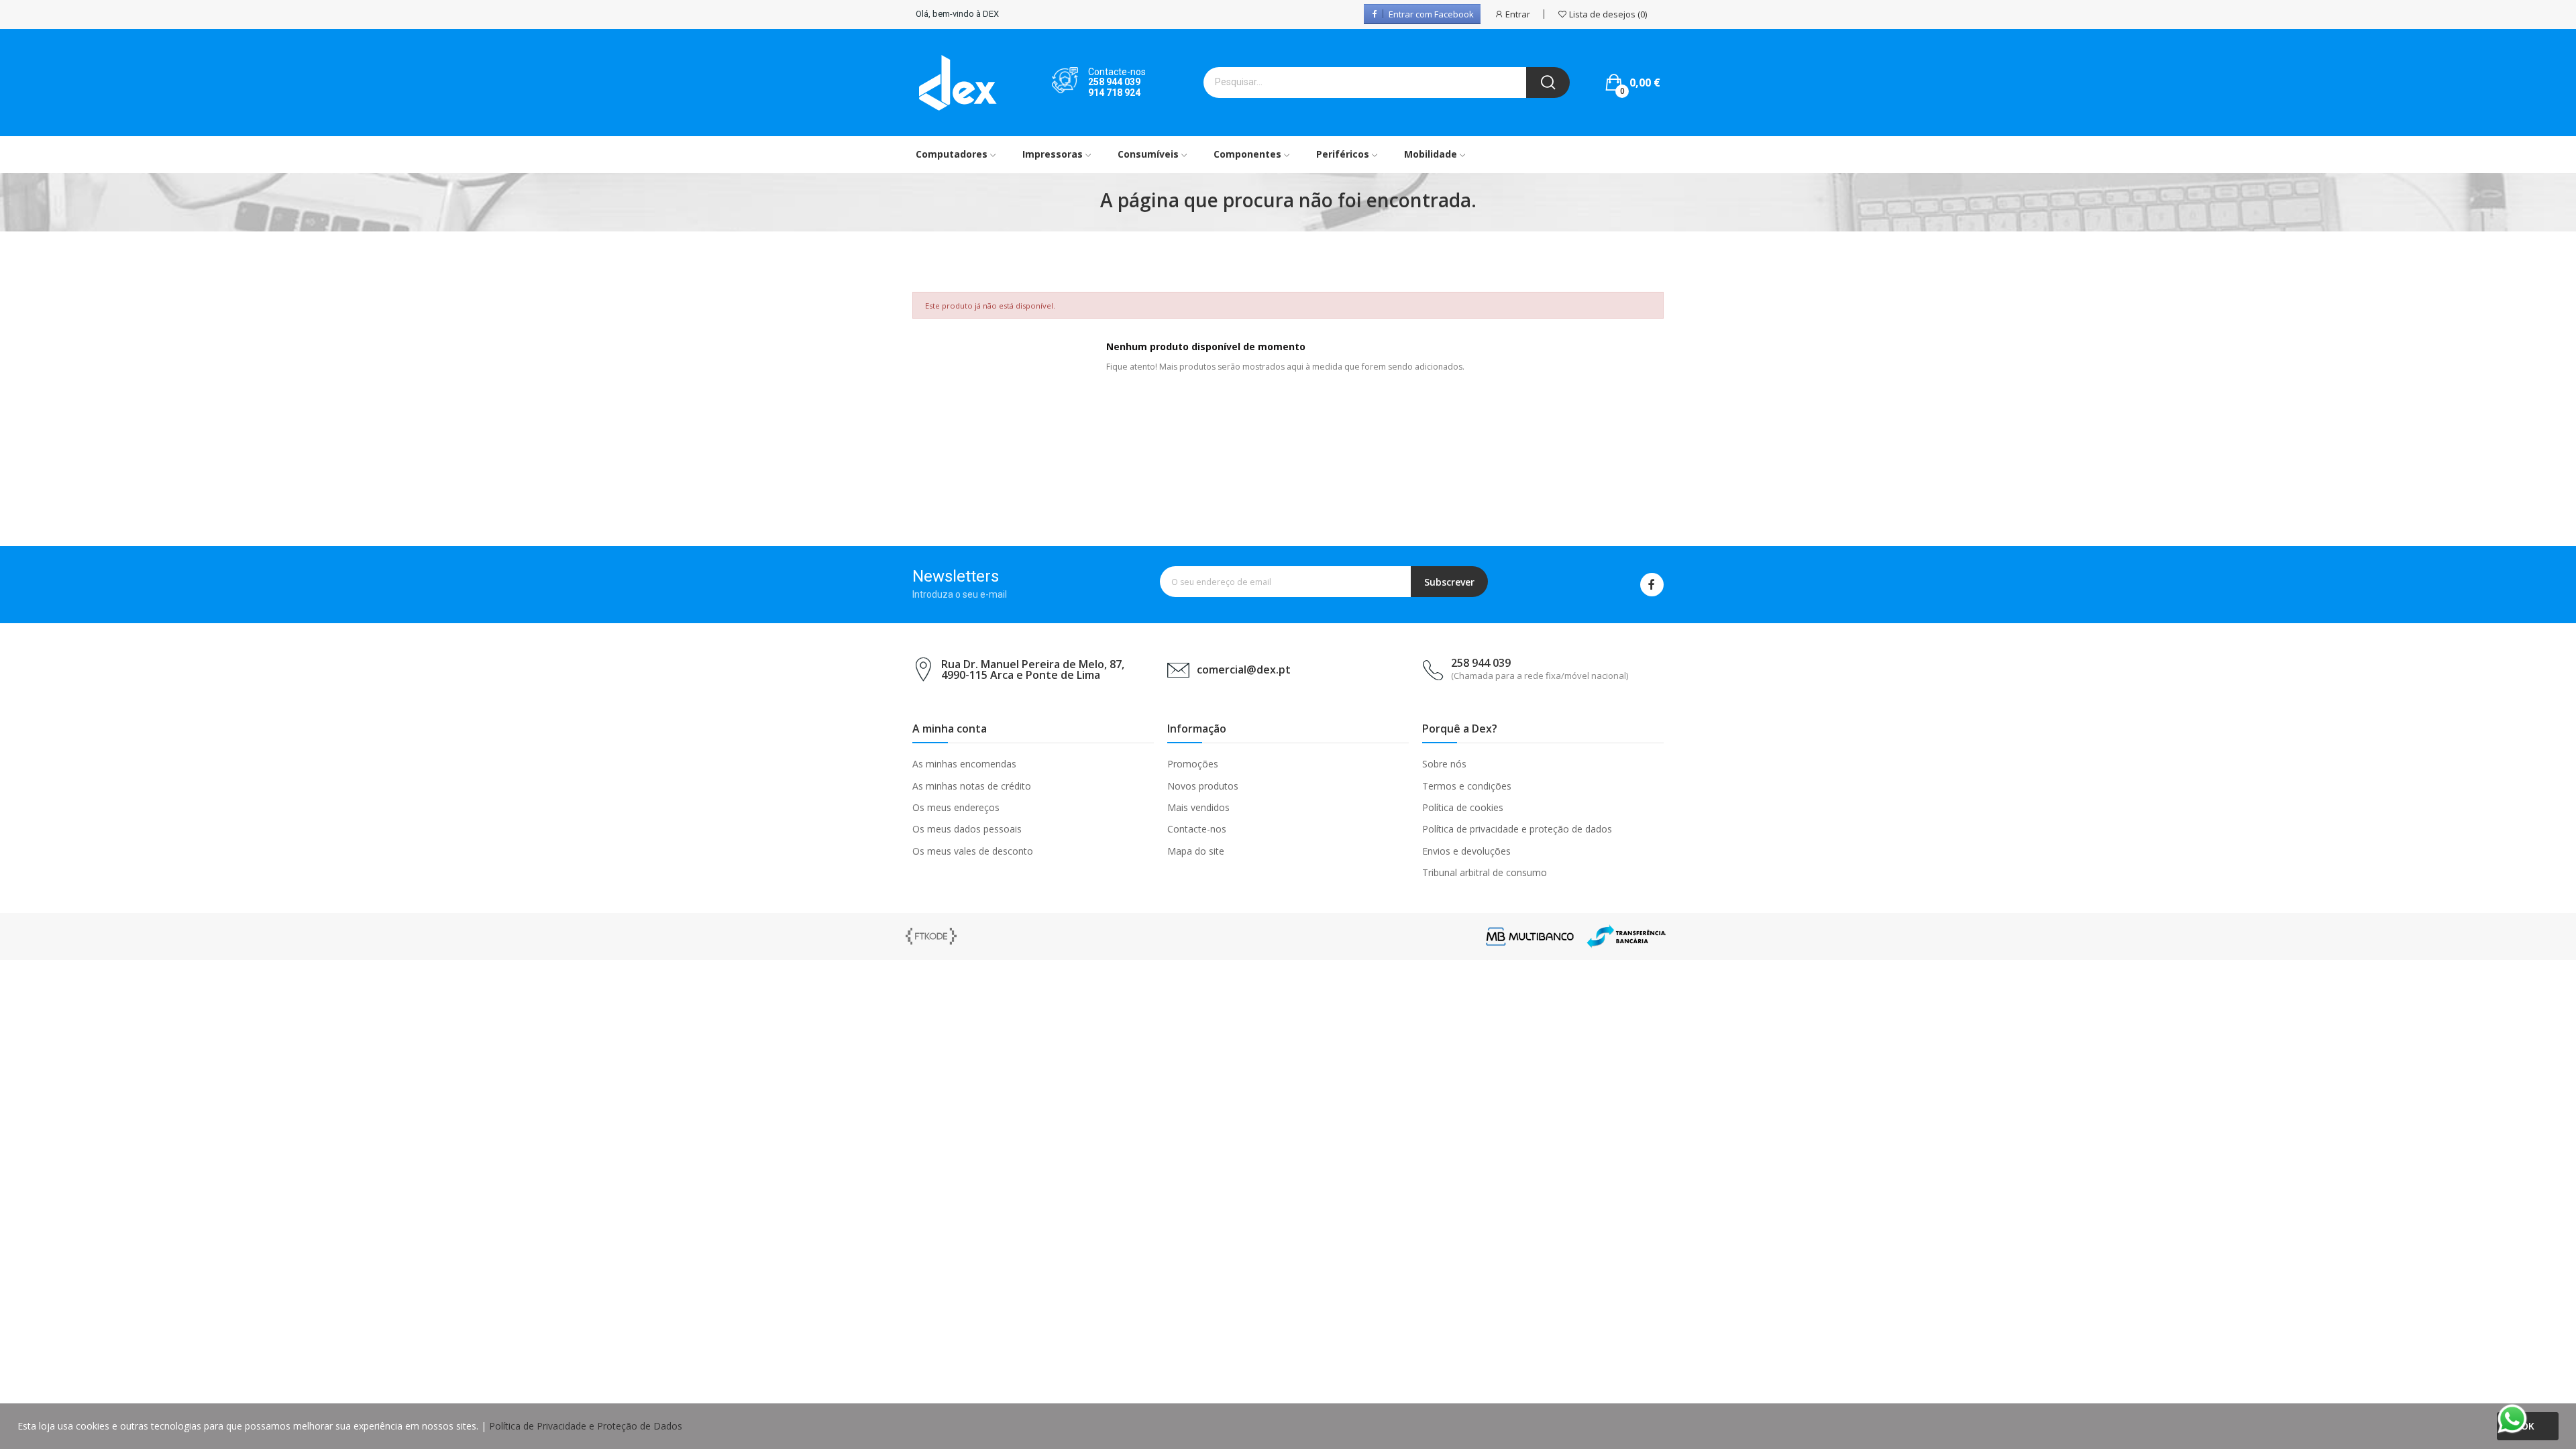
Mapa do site (1196, 851)
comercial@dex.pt (1244, 669)
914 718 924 (1114, 93)
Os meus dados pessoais (967, 829)
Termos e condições (1467, 786)
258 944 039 (1114, 82)
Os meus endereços (956, 807)
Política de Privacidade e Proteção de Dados (586, 1426)
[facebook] (1652, 585)
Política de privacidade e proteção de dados (1517, 829)
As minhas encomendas (964, 764)
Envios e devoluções (1466, 851)
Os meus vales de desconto (973, 851)
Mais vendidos (1198, 807)
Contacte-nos (1197, 829)
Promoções (1193, 764)
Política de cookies (1463, 807)
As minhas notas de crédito (972, 786)
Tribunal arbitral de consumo (1485, 872)
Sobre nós (1444, 764)
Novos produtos (1203, 786)
